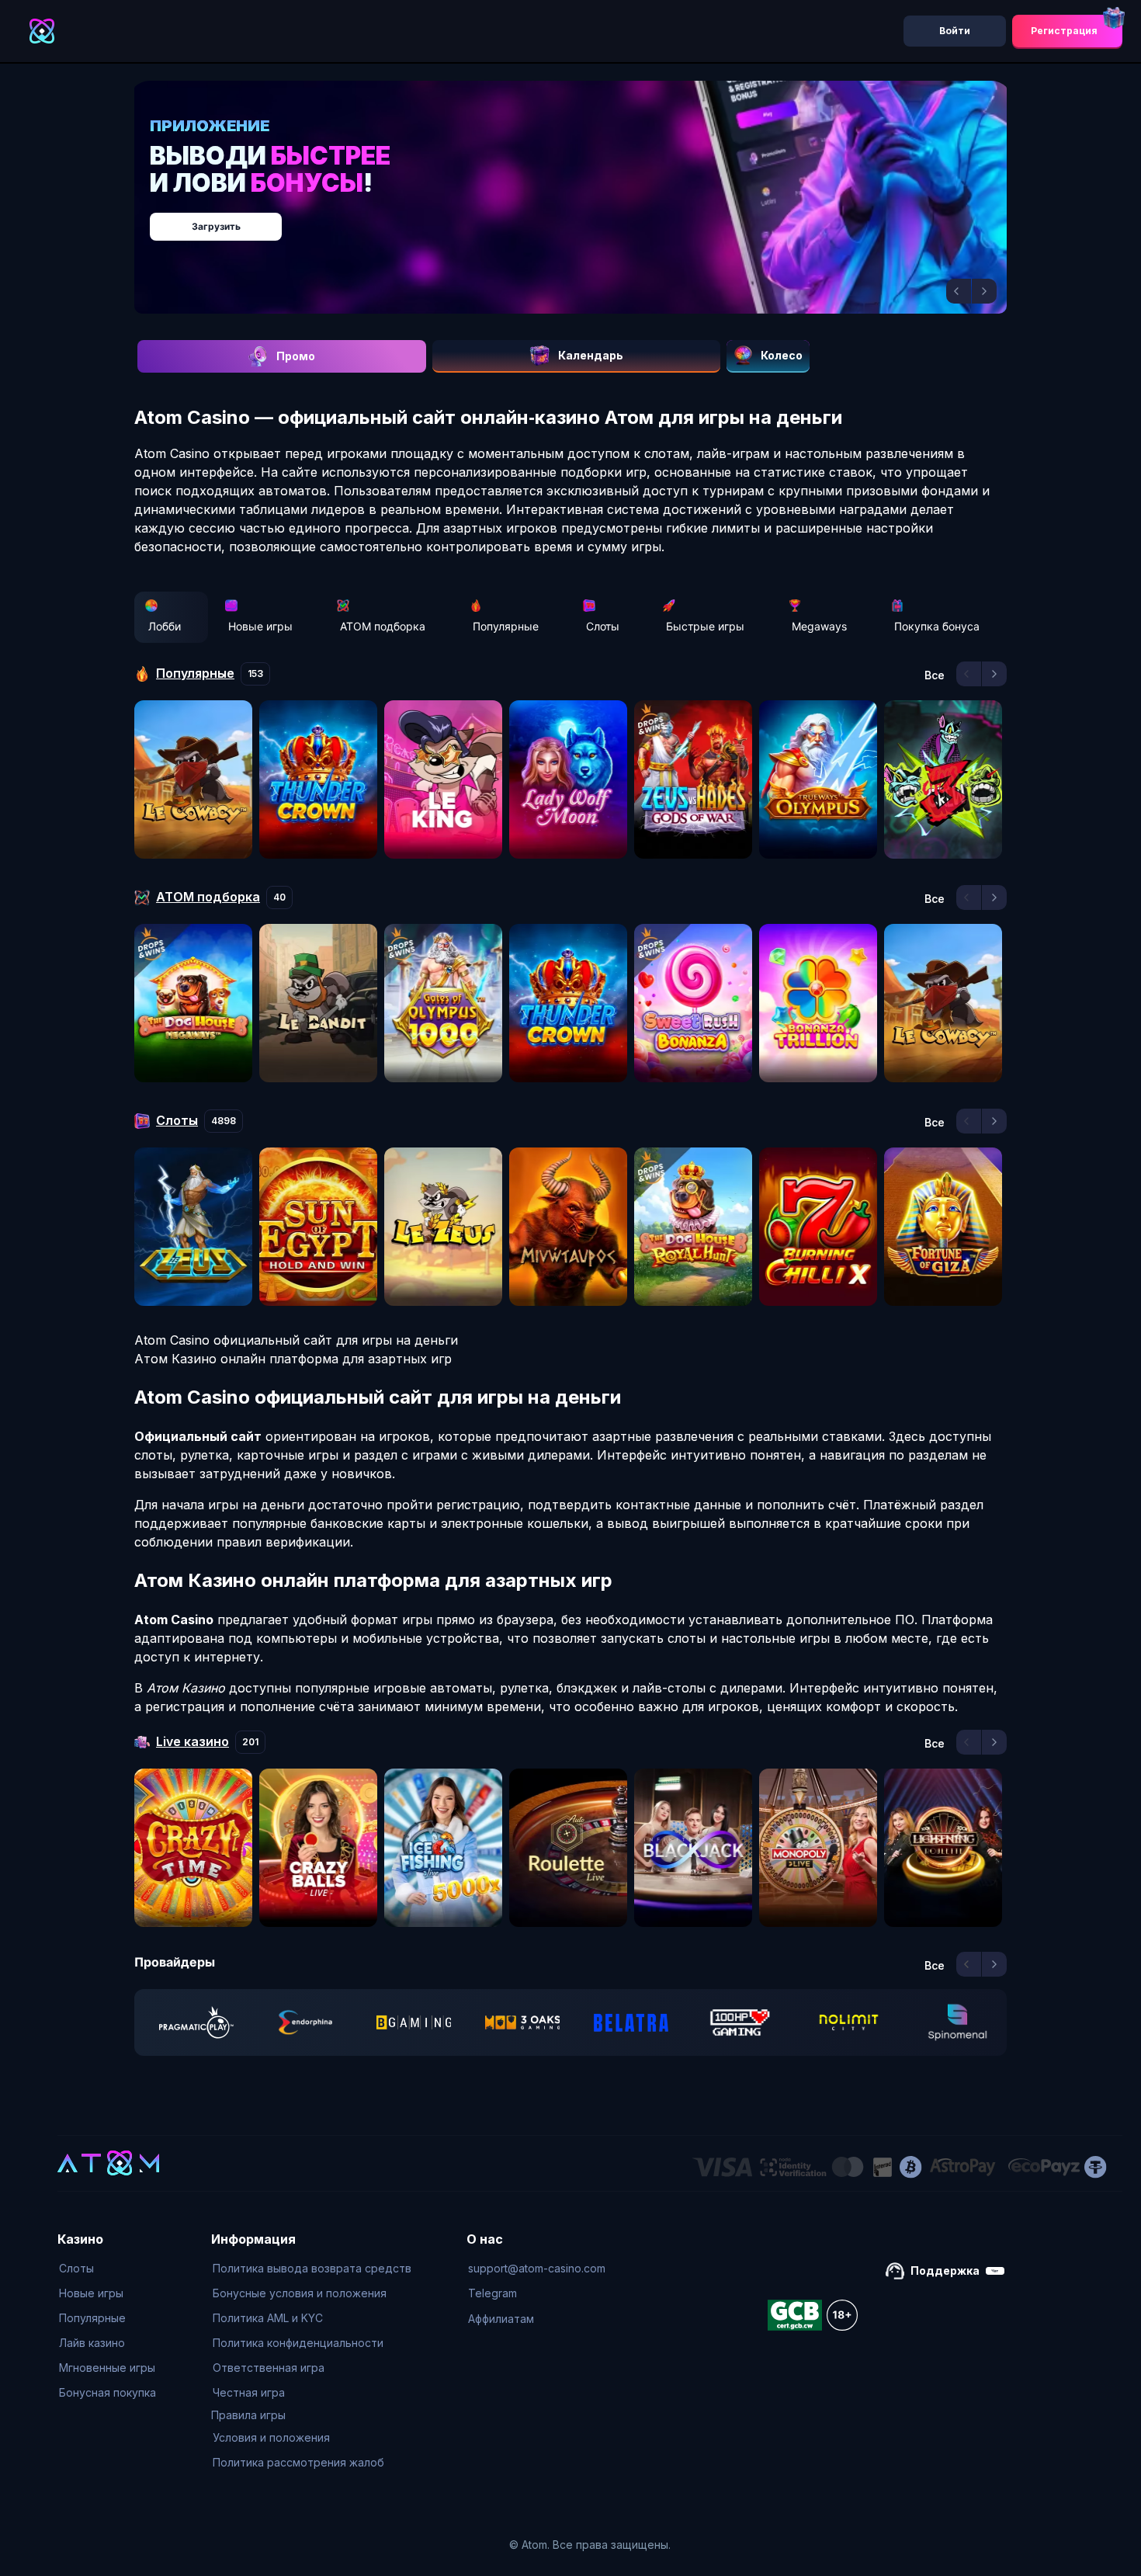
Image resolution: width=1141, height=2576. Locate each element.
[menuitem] (108, 2269)
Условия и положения (271, 2437)
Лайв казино (92, 2343)
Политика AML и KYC (268, 2318)
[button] (959, 291)
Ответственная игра (269, 2368)
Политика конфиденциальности (298, 2343)
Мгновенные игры (107, 2368)
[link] (196, 2022)
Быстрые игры (705, 626)
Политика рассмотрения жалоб (298, 2462)
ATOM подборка (383, 626)
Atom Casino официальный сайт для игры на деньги (296, 1340)
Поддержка (945, 2270)
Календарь (591, 355)
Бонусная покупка (108, 2392)
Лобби (165, 626)
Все (935, 675)
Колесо (782, 355)
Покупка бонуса (937, 626)
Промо (296, 356)
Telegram (492, 2293)
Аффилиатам (501, 2319)
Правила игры (248, 2415)
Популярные (506, 626)
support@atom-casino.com (537, 2268)
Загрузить (586, 219)
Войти (955, 31)
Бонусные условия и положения (300, 2293)
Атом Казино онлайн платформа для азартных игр (293, 1359)
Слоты (603, 626)
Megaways (819, 626)
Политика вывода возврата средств (312, 2268)
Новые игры (260, 626)
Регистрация (1064, 31)
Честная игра (249, 2392)
